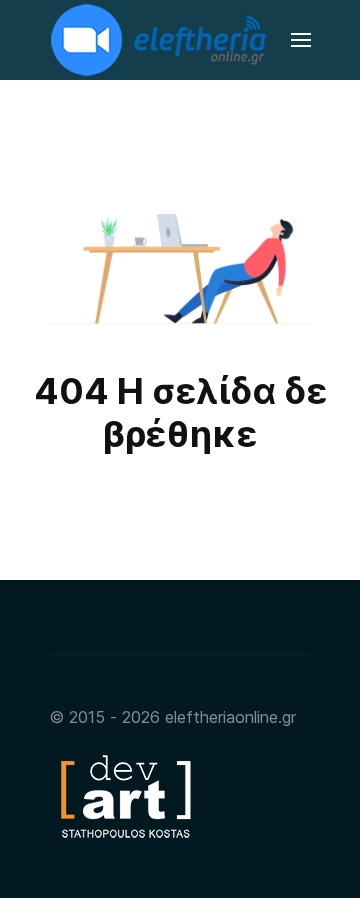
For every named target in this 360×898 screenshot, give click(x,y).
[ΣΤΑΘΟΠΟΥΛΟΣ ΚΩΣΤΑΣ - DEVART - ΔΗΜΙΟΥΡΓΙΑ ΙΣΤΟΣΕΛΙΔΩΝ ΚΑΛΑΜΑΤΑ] (124, 795)
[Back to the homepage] (161, 40)
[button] (301, 40)
